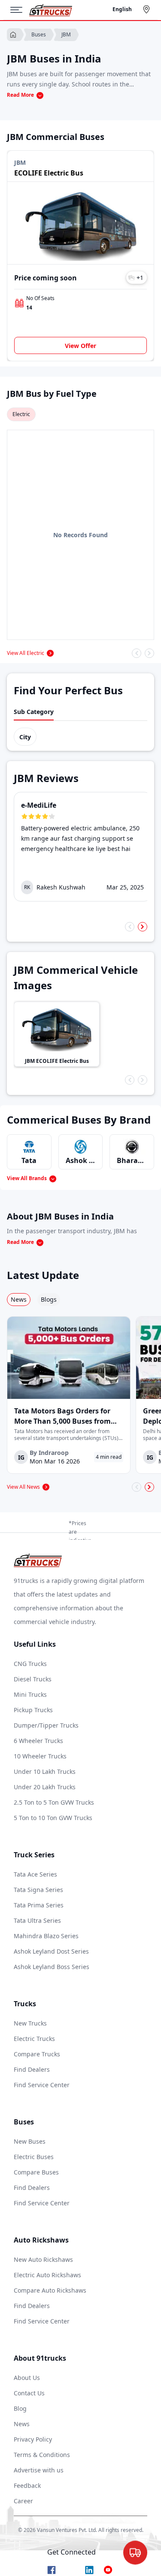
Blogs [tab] (49, 1299)
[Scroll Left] (137, 653)
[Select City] (148, 9)
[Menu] (20, 10)
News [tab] (19, 1299)
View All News (23, 1487)
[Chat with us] (135, 2551)
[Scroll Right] (149, 653)
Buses (39, 34)
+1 (140, 278)
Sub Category (34, 712)
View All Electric (26, 653)
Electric (21, 414)
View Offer (80, 346)
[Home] (51, 10)
